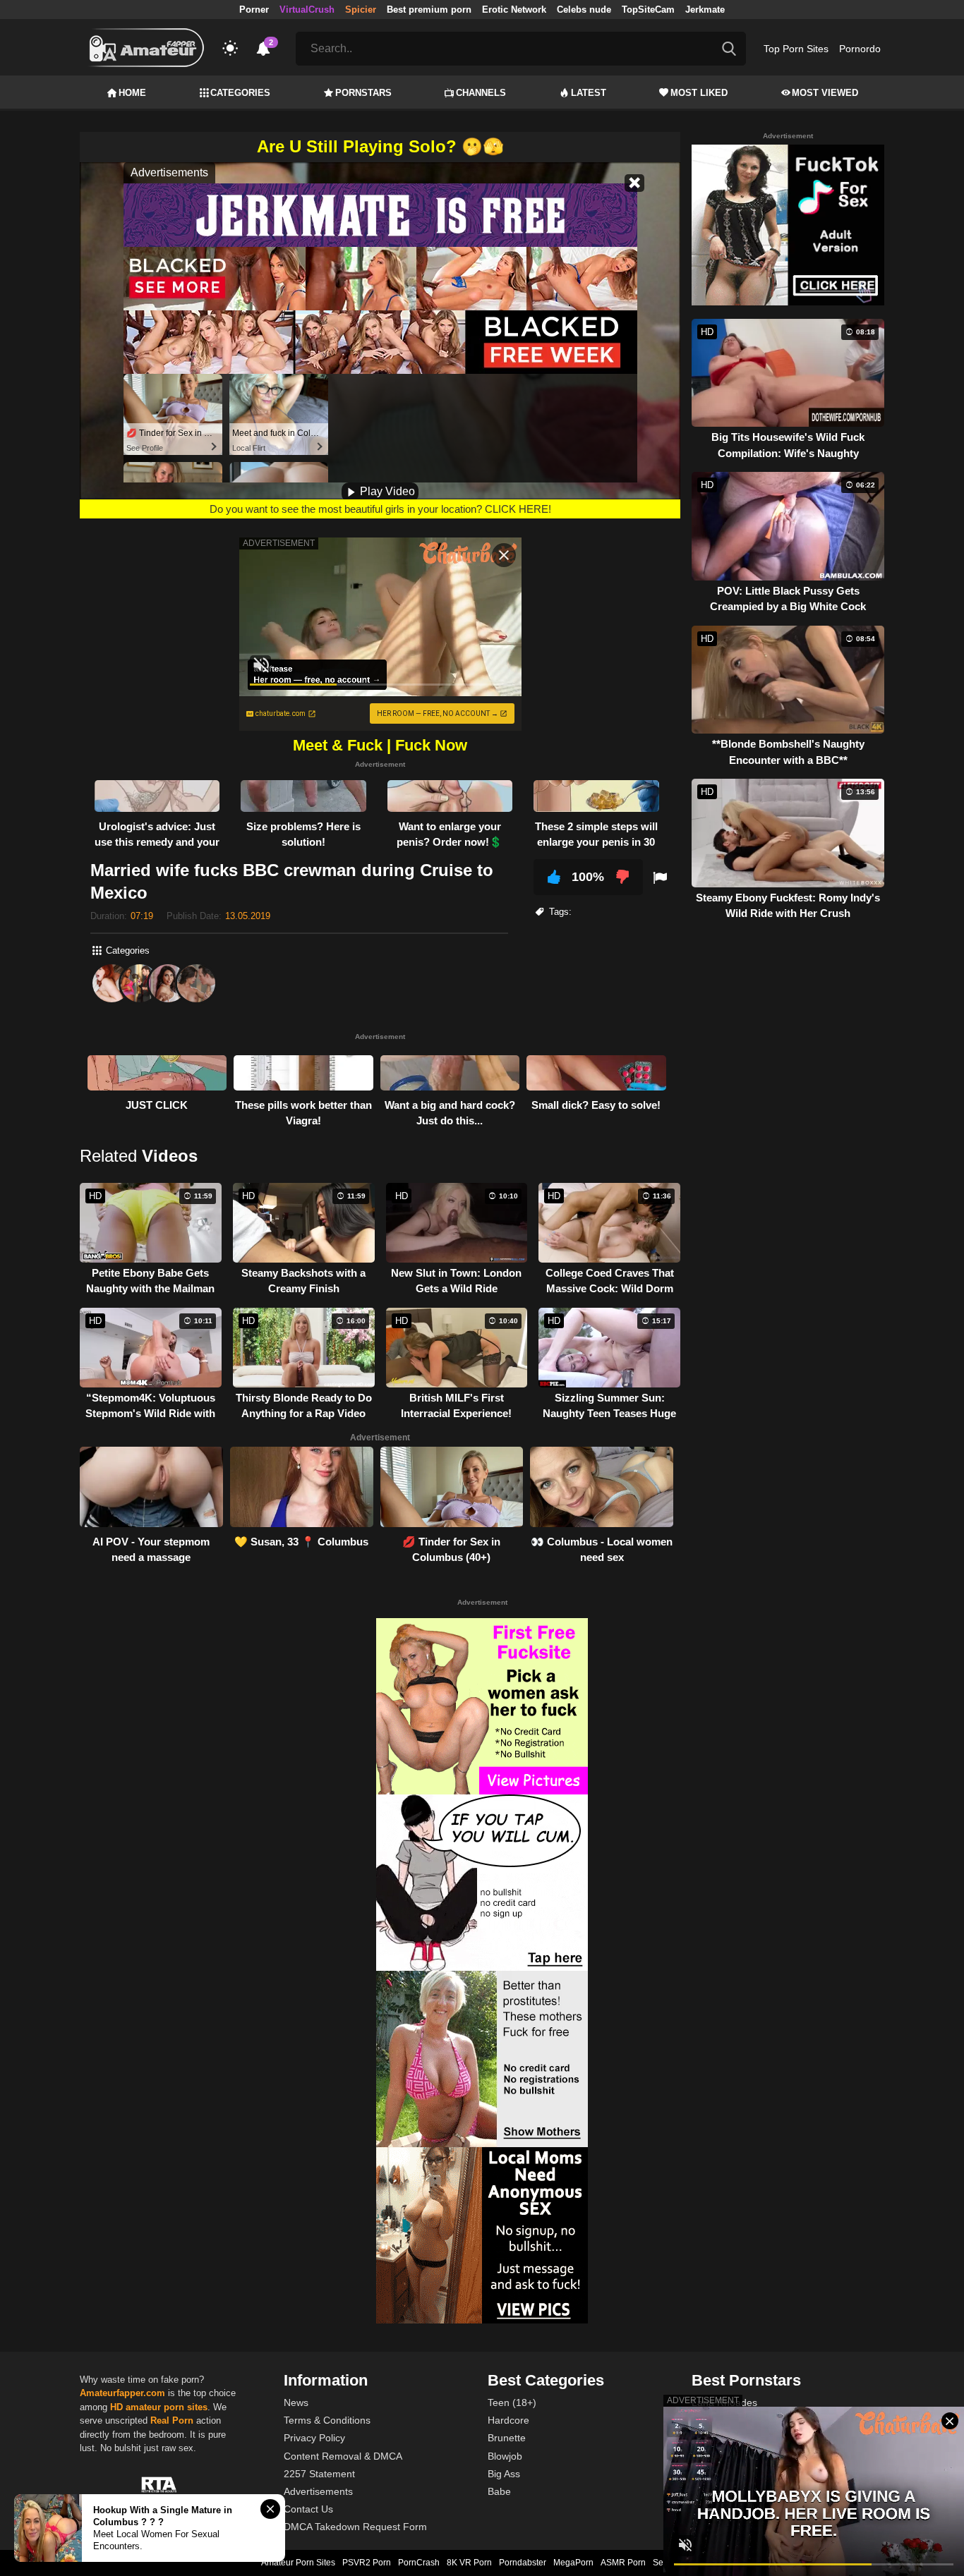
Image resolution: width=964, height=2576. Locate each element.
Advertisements (318, 2491)
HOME (132, 93)
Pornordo (860, 49)
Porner (254, 10)
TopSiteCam (648, 10)
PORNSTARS (363, 93)
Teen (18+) (512, 2402)
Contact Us (308, 2509)
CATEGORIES (240, 93)
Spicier (361, 10)
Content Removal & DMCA (343, 2456)
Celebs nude (584, 10)
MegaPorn (573, 2563)
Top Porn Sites (796, 49)
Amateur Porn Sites (298, 2563)
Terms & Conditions (327, 2420)
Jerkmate (705, 10)
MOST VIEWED (825, 93)
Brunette (507, 2438)
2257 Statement (319, 2474)
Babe (499, 2491)
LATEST (589, 93)
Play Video (386, 491)
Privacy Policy (314, 2438)
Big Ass (504, 2474)
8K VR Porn (469, 2563)
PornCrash (419, 2563)
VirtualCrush (307, 10)
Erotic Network (514, 10)
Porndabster (523, 2563)
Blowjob (505, 2456)
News (296, 2402)
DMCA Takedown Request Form (355, 2527)
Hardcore (508, 2420)
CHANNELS (481, 93)
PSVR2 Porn (367, 2563)
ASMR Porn (623, 2563)
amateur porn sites (167, 2407)
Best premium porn (429, 10)
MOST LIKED (699, 93)
